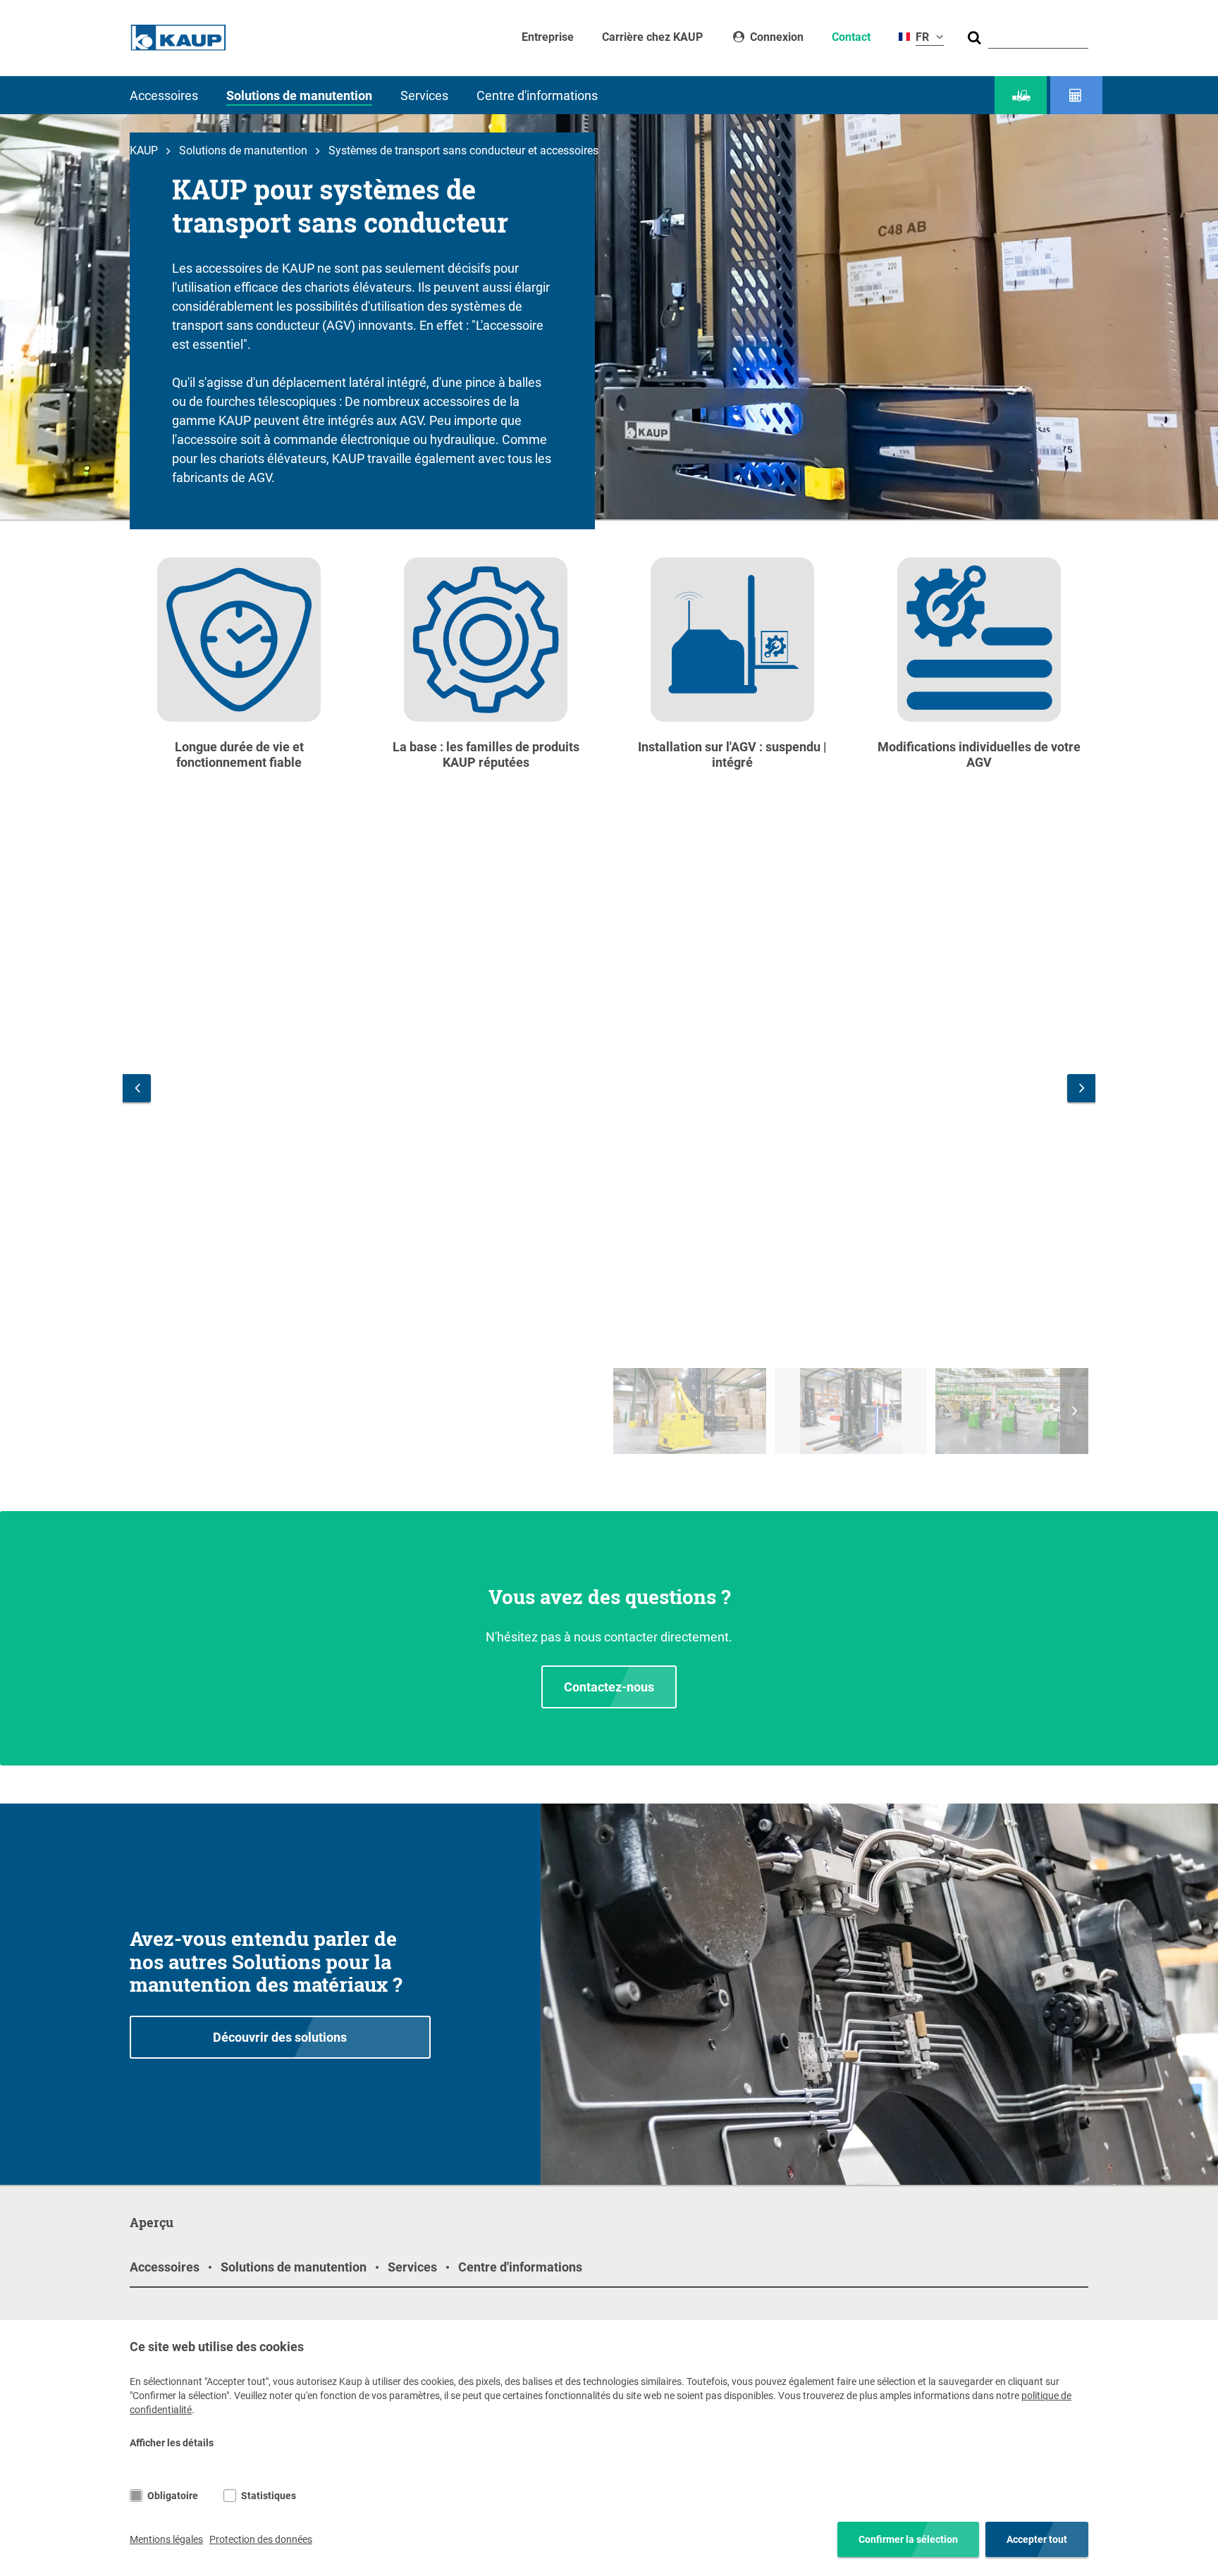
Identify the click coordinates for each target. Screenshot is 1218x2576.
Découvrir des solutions (280, 2037)
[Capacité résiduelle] (1076, 95)
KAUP (144, 150)
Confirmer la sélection (908, 2539)
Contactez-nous (609, 1687)
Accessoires (164, 95)
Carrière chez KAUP (652, 37)
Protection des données (261, 2539)
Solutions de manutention (299, 95)
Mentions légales (166, 2539)
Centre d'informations (537, 95)
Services (424, 95)
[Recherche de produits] (1021, 95)
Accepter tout (1037, 2539)
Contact (851, 37)
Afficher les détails (172, 2443)
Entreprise (548, 37)
